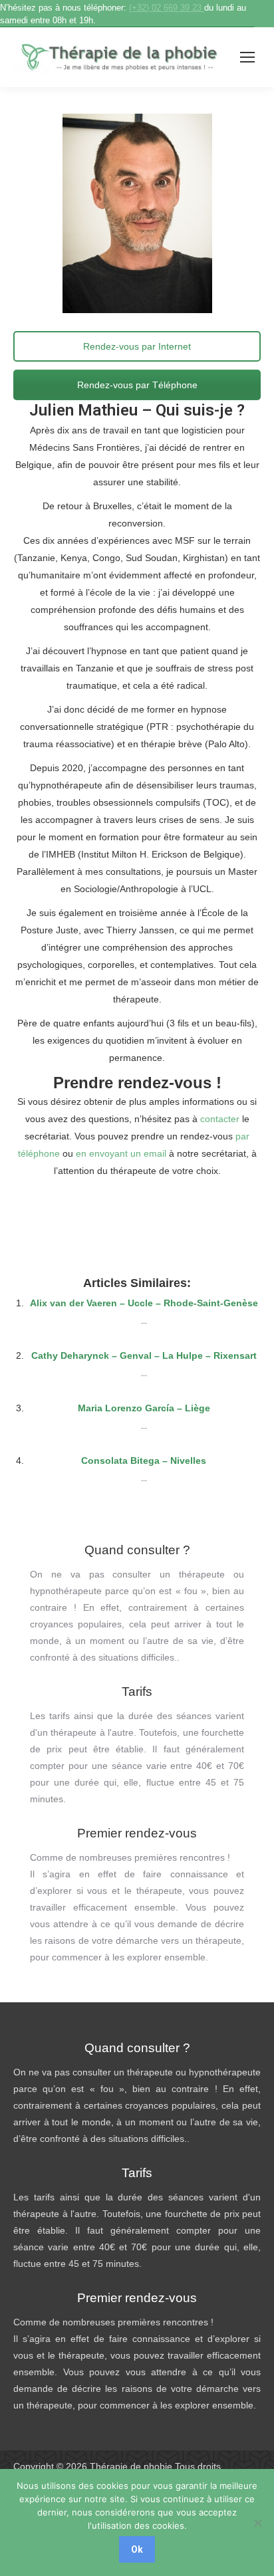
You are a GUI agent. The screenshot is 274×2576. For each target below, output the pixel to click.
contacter (220, 1119)
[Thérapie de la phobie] (120, 58)
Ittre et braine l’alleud (137, 1211)
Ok (137, 2549)
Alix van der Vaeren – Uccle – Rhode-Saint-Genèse (144, 1303)
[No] (257, 2523)
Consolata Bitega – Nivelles (144, 1461)
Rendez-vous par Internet (137, 346)
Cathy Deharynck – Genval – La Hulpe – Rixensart (144, 1355)
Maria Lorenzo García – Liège (144, 1408)
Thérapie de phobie (131, 2466)
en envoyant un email (121, 1153)
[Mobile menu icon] (247, 57)
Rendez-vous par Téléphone (137, 385)
